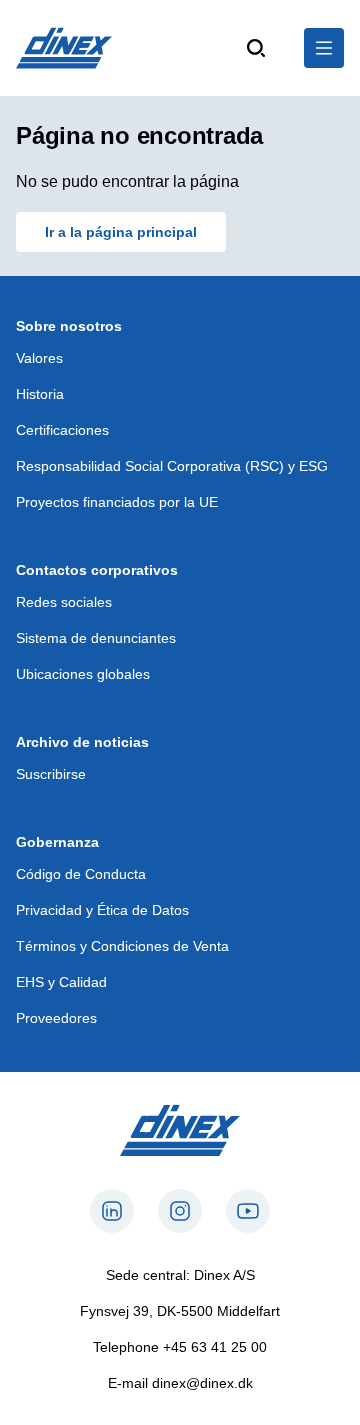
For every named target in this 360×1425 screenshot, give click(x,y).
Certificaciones (62, 430)
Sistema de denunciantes (96, 638)
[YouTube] (248, 1211)
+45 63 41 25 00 (215, 1347)
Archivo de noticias (82, 742)
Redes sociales (64, 602)
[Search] (256, 48)
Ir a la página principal (121, 232)
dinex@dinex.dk (202, 1383)
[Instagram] (180, 1211)
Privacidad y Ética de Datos (102, 910)
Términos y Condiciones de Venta (122, 946)
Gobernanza (57, 842)
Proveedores (56, 1018)
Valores (39, 358)
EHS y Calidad (61, 982)
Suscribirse (51, 774)
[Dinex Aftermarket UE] (64, 48)
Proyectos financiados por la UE (117, 502)
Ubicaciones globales (83, 674)
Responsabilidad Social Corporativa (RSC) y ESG (172, 466)
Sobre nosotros (69, 326)
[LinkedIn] (112, 1211)
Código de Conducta (81, 874)
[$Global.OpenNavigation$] (324, 48)
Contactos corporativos (97, 570)
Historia (40, 394)
